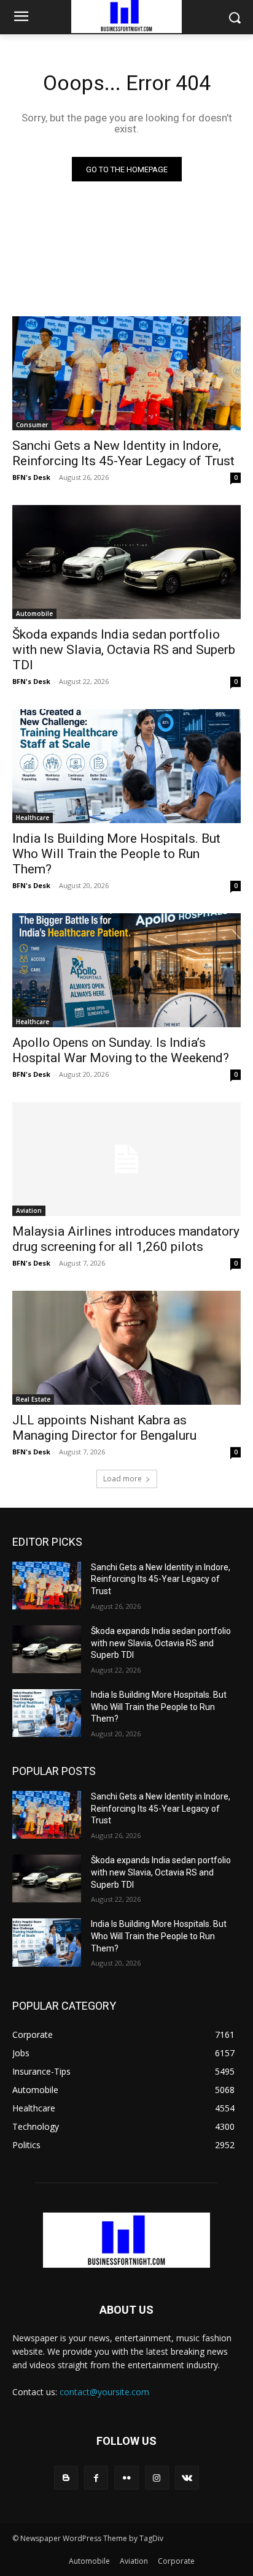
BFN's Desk (31, 477)
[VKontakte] (187, 2478)
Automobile (34, 614)
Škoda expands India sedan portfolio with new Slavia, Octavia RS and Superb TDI (124, 650)
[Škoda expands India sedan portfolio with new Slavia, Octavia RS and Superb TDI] (126, 562)
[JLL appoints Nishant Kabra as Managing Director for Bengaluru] (126, 1348)
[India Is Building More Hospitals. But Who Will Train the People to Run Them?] (126, 766)
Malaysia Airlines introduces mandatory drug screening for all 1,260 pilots (126, 1239)
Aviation (29, 1210)
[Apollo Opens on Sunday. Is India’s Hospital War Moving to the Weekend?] (126, 970)
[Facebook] (96, 2478)
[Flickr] (126, 2478)
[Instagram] (157, 2478)
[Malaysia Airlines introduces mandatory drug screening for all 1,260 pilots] (126, 1159)
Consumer (32, 425)
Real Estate (33, 1399)
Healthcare (33, 818)
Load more (123, 1479)
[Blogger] (66, 2478)
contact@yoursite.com (104, 2392)
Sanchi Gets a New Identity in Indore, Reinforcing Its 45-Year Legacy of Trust (123, 453)
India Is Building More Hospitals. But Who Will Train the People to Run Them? (116, 854)
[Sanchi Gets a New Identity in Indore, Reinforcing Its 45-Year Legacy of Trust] (126, 373)
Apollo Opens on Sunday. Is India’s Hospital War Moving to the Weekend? (121, 1050)
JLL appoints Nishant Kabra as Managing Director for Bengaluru (104, 1428)
